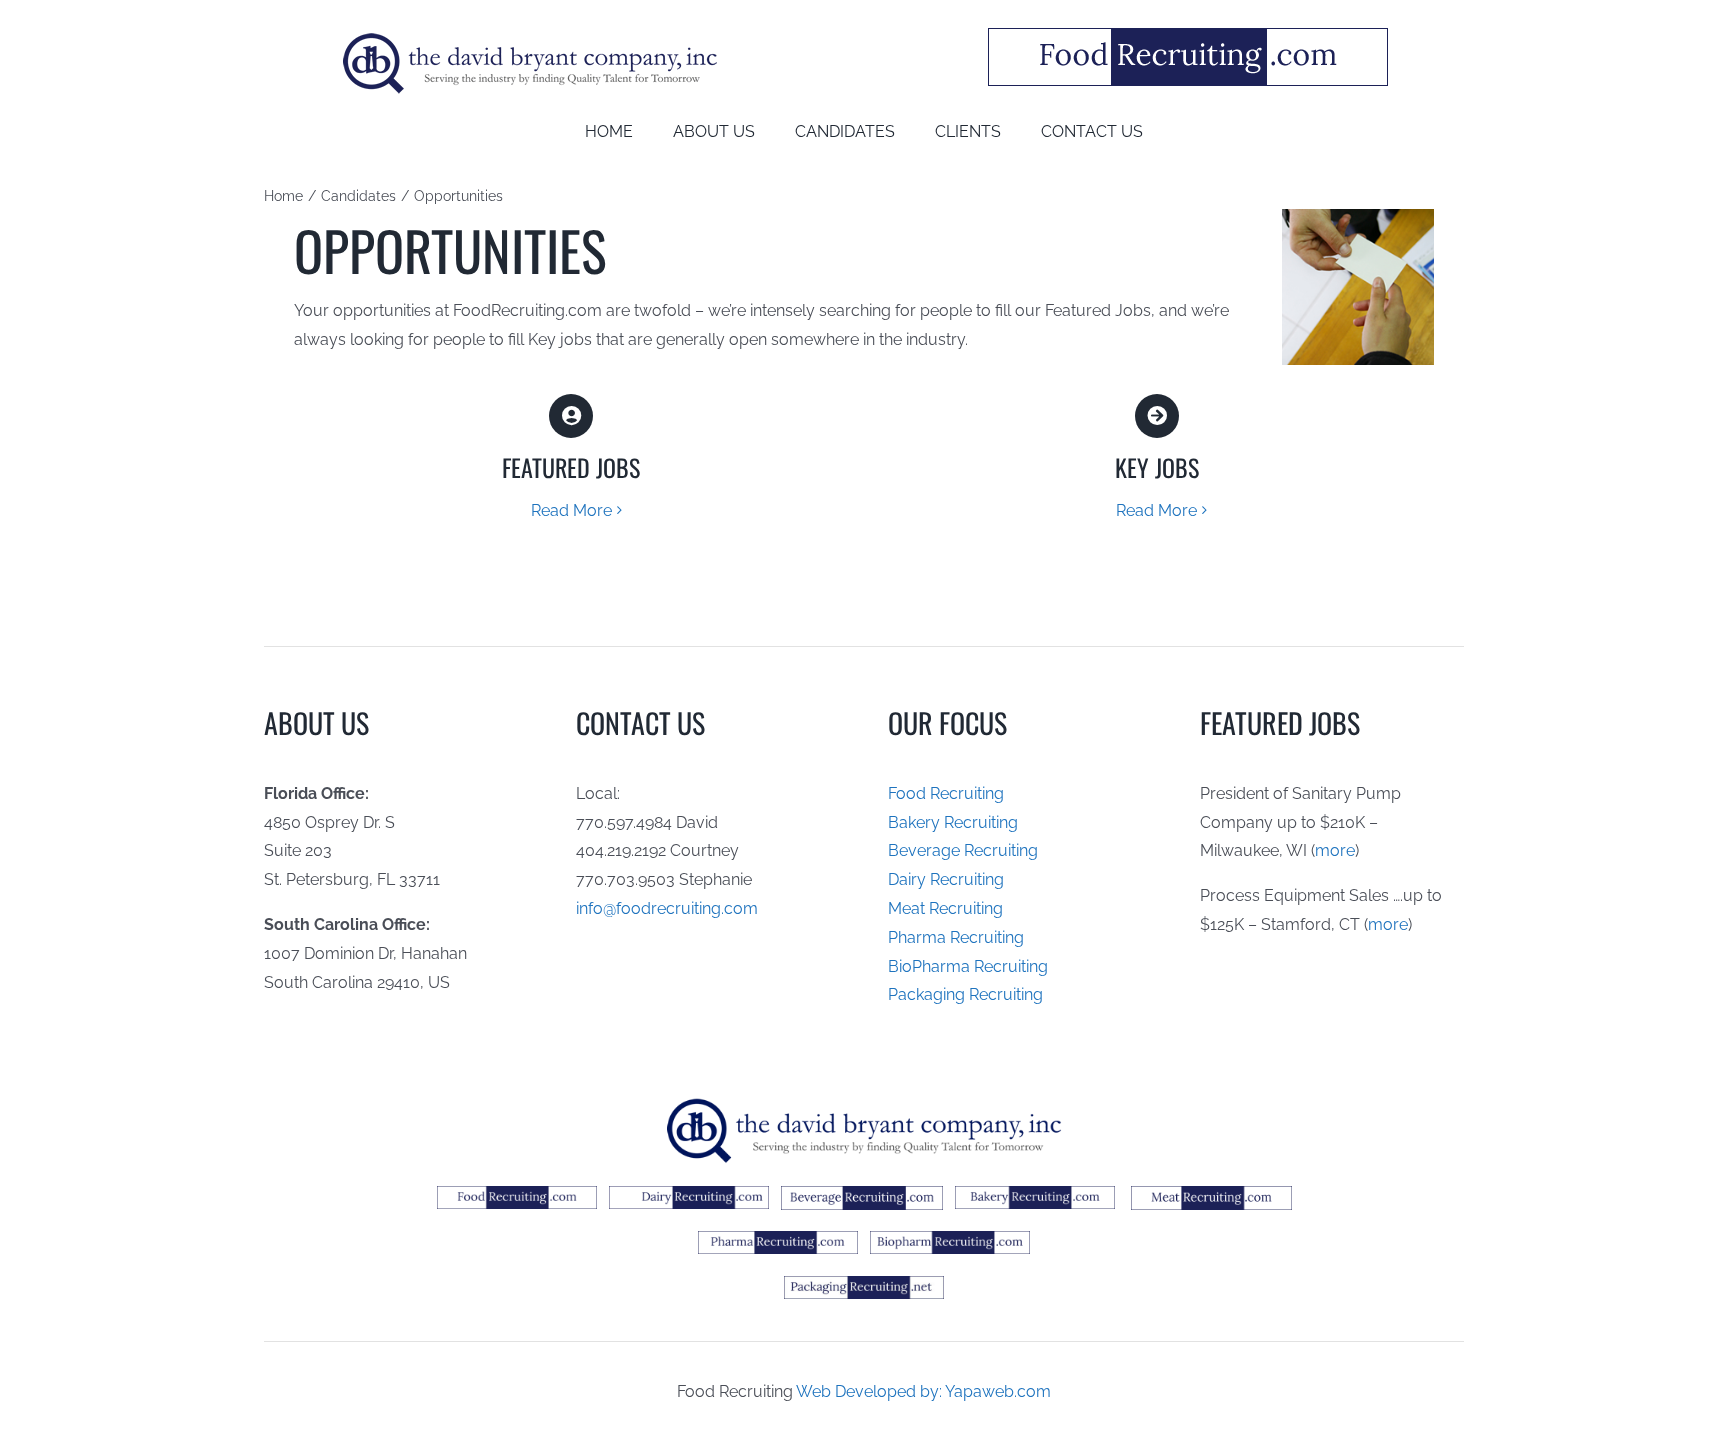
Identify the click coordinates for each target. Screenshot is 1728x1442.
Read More (571, 510)
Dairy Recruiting (946, 879)
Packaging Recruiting (965, 994)
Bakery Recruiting (953, 822)
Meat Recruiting (945, 908)
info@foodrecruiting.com (667, 908)
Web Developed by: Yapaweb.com (923, 1391)
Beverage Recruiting (963, 850)
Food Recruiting (946, 793)
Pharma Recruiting (956, 937)
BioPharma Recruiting (968, 966)
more (1335, 850)
